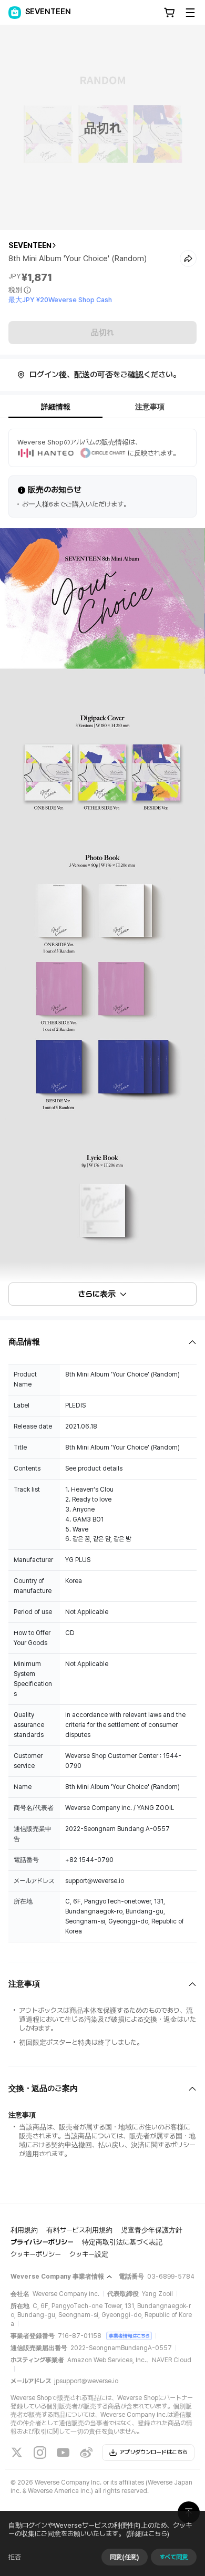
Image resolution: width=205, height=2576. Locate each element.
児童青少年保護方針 (152, 2230)
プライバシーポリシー (42, 2242)
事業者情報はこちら (129, 2336)
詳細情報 (56, 407)
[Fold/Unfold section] (102, 1342)
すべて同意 (174, 2557)
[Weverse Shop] (15, 13)
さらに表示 (97, 1294)
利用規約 (24, 2230)
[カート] (169, 13)
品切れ (102, 333)
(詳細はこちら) (148, 2534)
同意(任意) (125, 2557)
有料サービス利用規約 (79, 2230)
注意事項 (150, 407)
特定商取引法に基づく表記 (122, 2242)
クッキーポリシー (36, 2254)
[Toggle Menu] (190, 13)
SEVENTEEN (30, 245)
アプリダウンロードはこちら (153, 2452)
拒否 (15, 2557)
